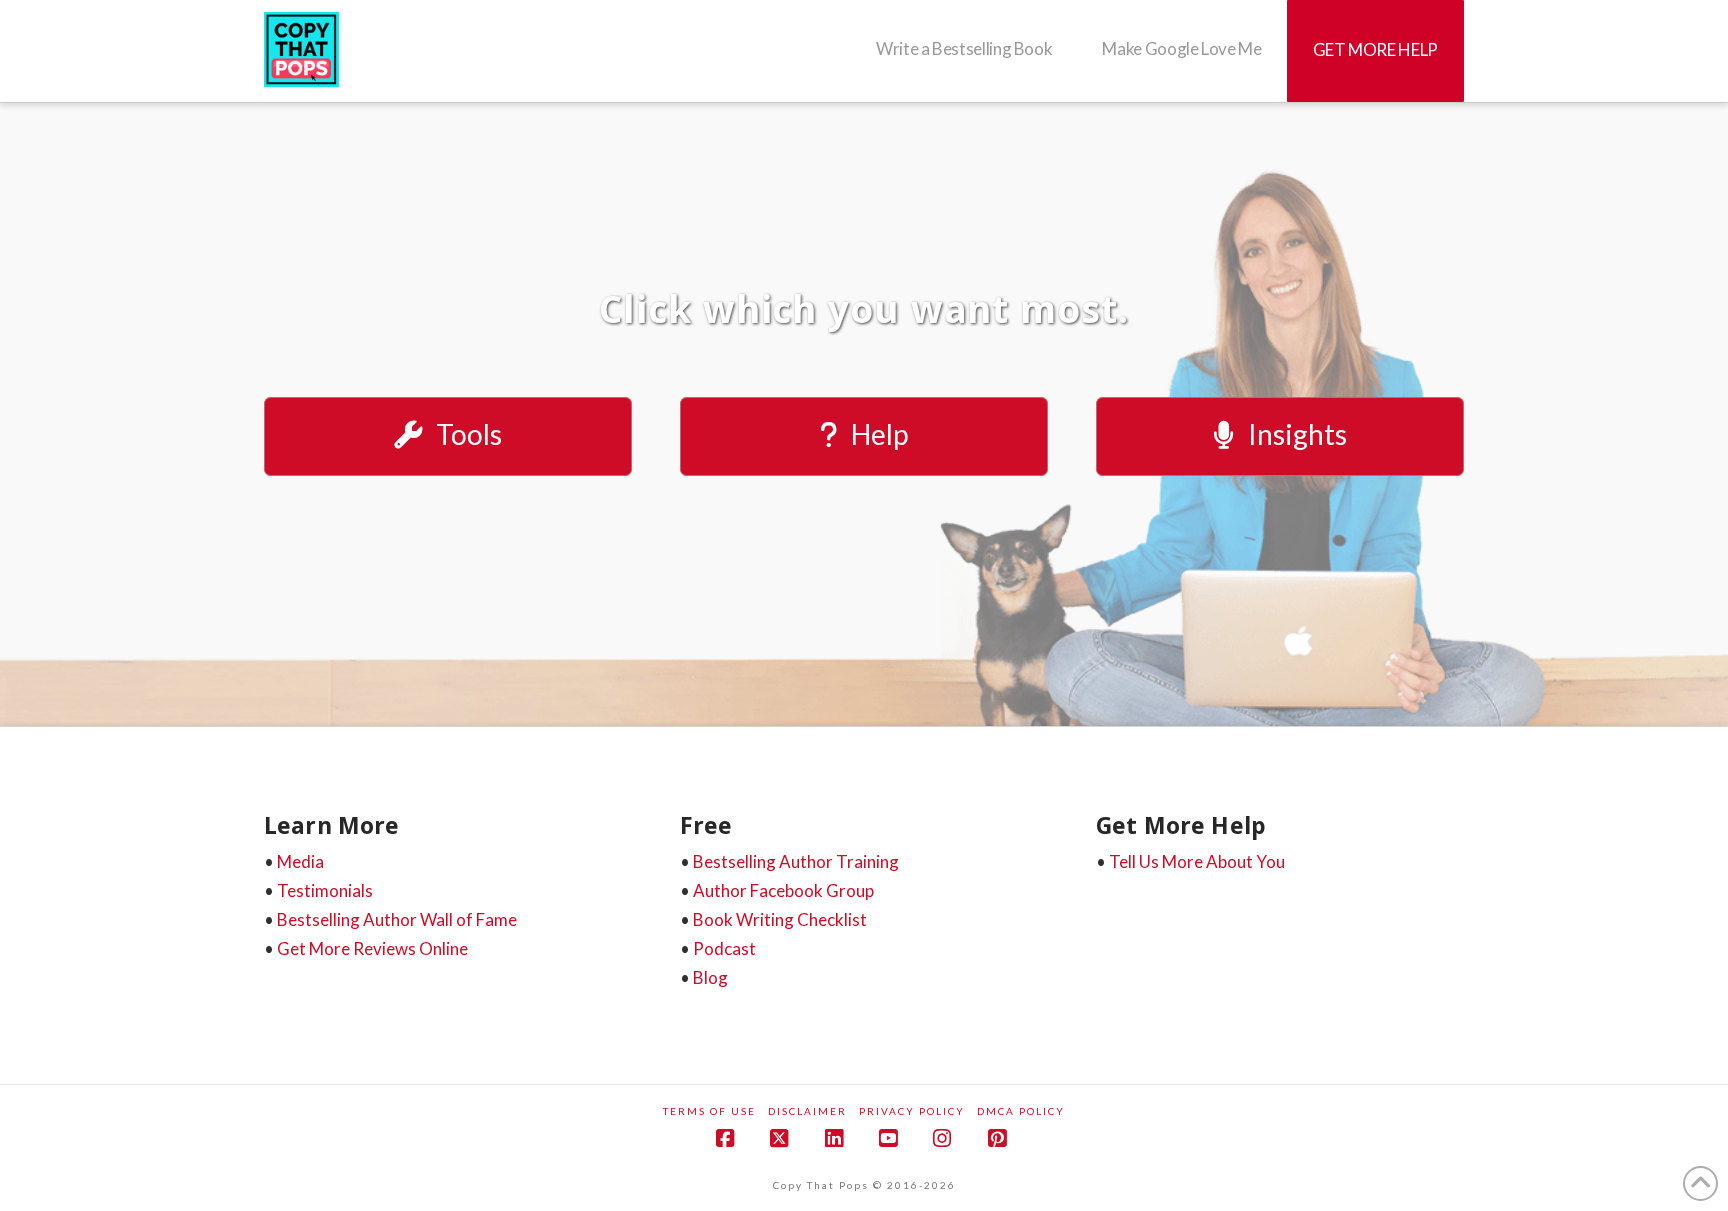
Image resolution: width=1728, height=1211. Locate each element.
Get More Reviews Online (372, 948)
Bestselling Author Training (796, 861)
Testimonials (325, 890)
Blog (710, 977)
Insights (1297, 434)
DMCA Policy (1021, 1111)
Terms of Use (709, 1111)
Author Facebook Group (783, 890)
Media (300, 861)
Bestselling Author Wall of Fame (397, 919)
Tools (469, 434)
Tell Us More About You (1197, 861)
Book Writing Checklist (780, 919)
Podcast (724, 948)
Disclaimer (807, 1111)
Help (879, 434)
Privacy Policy (912, 1111)
